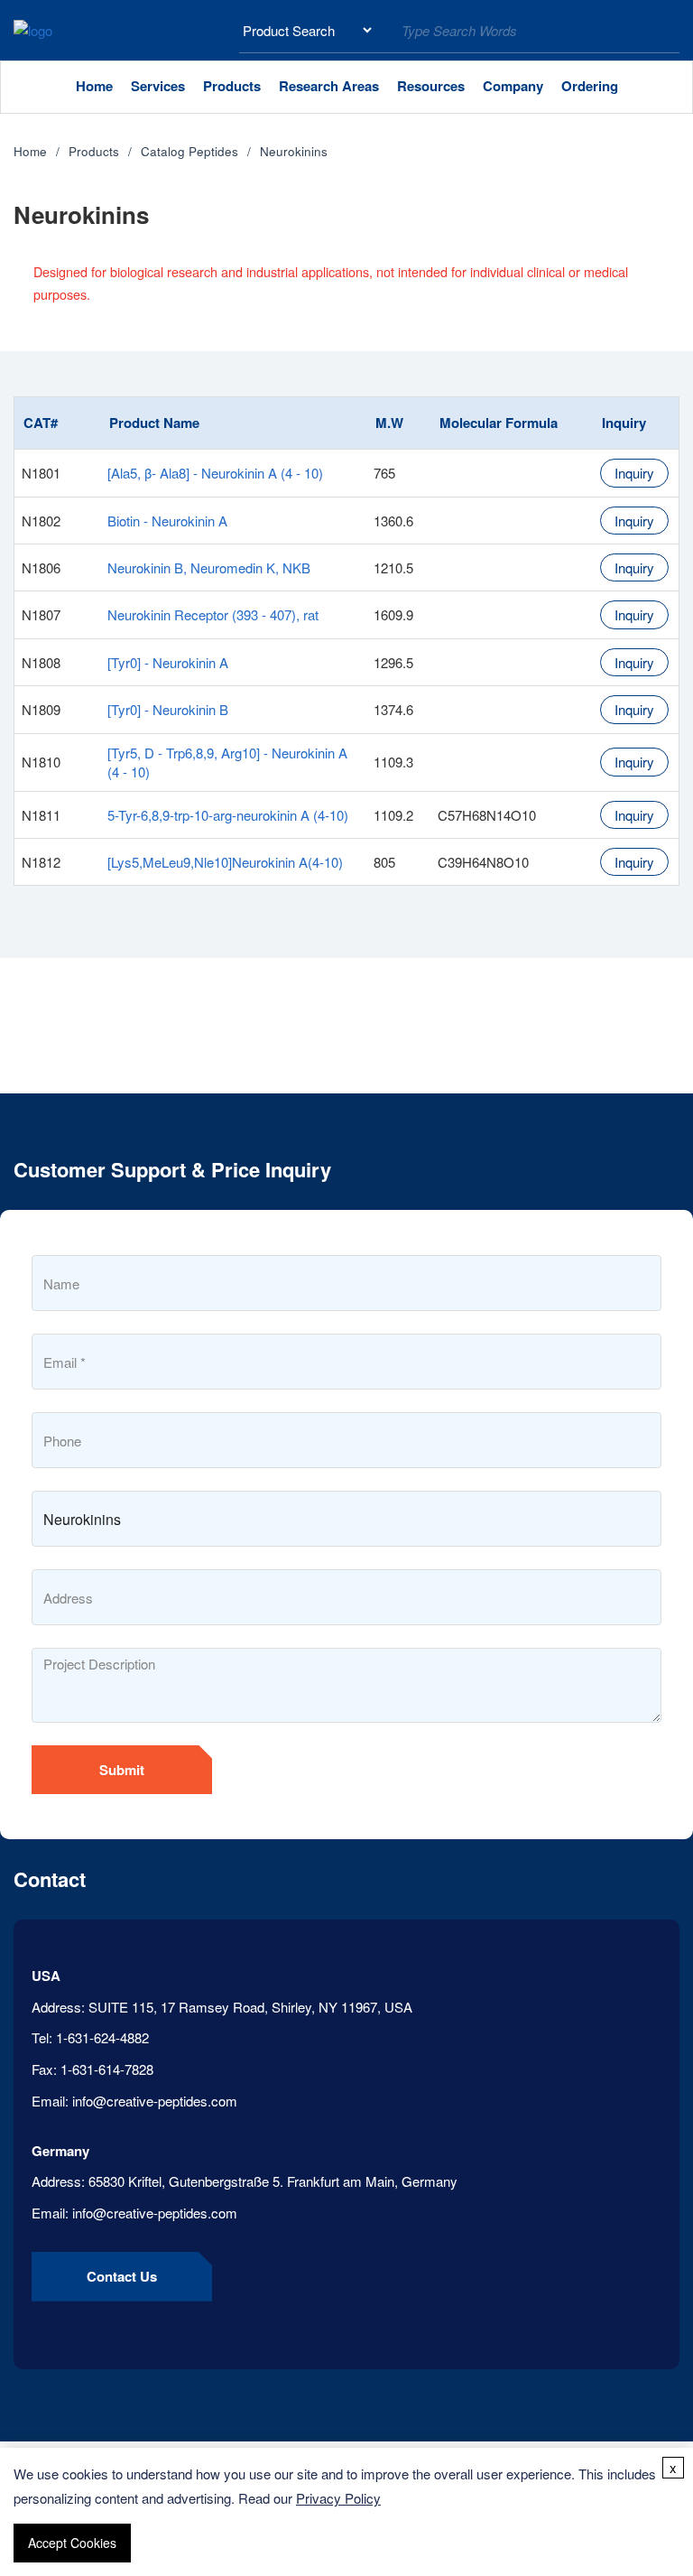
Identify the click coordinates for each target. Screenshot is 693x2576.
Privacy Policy (338, 2498)
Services (158, 86)
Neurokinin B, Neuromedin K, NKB (209, 567)
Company (513, 86)
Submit (122, 1770)
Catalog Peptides (189, 151)
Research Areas (329, 86)
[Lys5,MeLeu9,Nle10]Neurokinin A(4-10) (225, 862)
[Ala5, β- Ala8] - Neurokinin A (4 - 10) (215, 473)
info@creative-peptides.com (155, 2101)
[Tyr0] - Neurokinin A (168, 662)
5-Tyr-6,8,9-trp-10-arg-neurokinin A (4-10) (228, 815)
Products (232, 86)
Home (94, 86)
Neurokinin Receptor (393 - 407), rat (213, 614)
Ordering (590, 86)
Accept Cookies (72, 2543)
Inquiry (634, 473)
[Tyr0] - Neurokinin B (168, 709)
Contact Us (122, 2276)
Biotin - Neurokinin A (167, 521)
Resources (431, 86)
